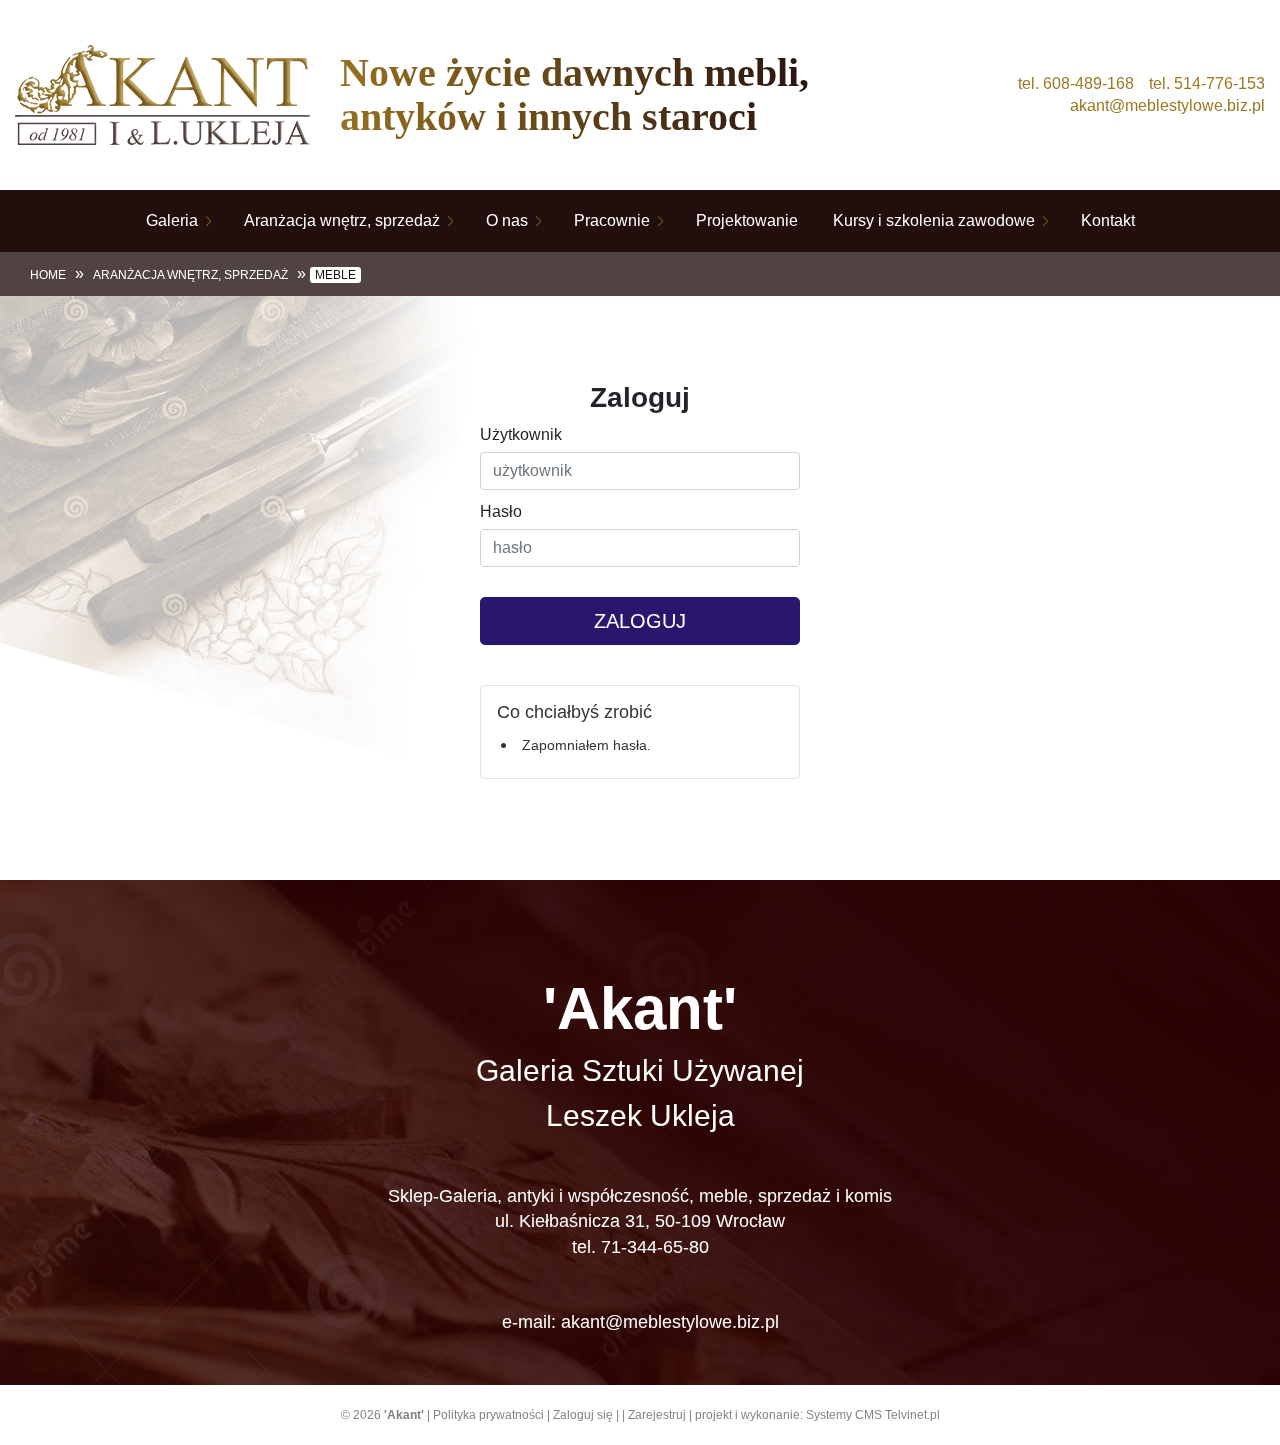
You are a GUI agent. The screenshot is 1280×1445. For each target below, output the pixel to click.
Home (48, 275)
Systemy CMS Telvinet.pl (873, 1415)
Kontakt (1108, 220)
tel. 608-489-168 (1076, 83)
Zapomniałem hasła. (586, 745)
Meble (335, 275)
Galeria (172, 220)
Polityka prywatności (488, 1415)
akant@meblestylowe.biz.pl (1167, 105)
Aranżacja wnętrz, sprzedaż (342, 220)
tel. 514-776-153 (1207, 83)
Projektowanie (747, 220)
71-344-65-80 (655, 1247)
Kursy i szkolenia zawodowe (934, 220)
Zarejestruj (657, 1415)
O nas (507, 220)
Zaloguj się (583, 1415)
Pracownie (612, 220)
